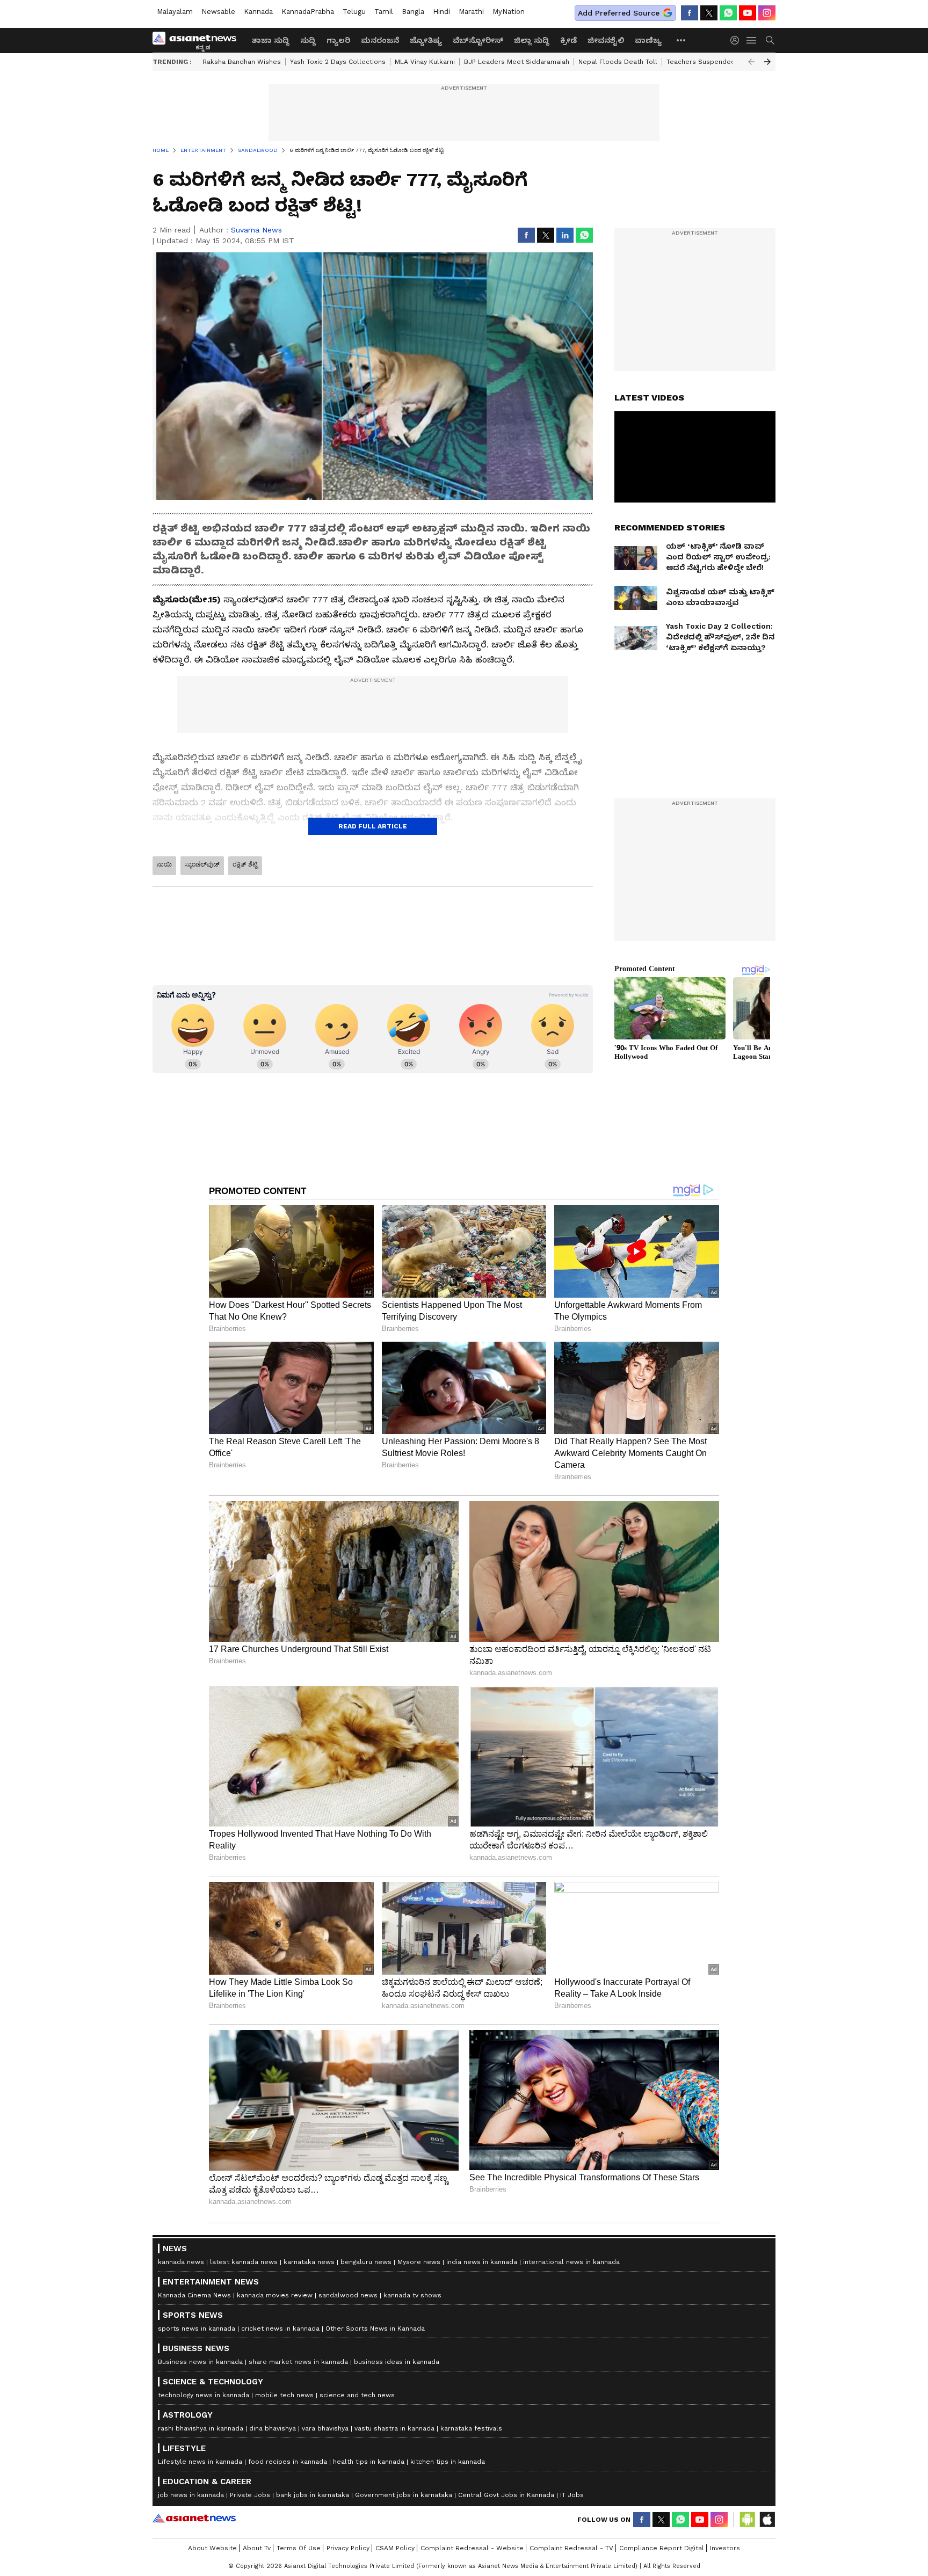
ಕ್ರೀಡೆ (568, 40)
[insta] (767, 13)
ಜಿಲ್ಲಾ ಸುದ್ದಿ (532, 40)
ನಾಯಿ (164, 864)
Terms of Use (299, 2548)
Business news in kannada (200, 2362)
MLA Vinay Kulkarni (425, 62)
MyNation (509, 12)
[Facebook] (690, 13)
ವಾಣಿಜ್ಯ (648, 40)
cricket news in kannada (280, 2328)
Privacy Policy (348, 2548)
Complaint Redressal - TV (571, 2548)
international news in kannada (571, 2262)
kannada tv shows (412, 2295)
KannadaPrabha (308, 12)
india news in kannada (482, 2262)
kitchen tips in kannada (448, 2462)
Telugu (354, 12)
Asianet (194, 2518)
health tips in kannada (369, 2462)
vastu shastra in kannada (394, 2428)
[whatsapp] (728, 13)
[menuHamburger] (752, 40)
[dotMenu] (682, 40)
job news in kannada (191, 2495)
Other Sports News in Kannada (375, 2328)
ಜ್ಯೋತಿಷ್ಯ (426, 40)
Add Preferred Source (619, 13)
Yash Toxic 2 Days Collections (338, 62)
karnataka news (309, 2262)
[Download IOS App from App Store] (767, 2520)
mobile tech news (284, 2395)
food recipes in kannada (288, 2462)
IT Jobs (572, 2495)
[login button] (737, 40)
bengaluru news (366, 2262)
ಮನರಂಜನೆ (380, 40)
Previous (751, 62)
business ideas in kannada (397, 2362)
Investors (725, 2548)
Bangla (413, 12)
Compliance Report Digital (662, 2548)
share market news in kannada (298, 2362)
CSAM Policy (395, 2548)
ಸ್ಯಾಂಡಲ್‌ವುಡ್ (202, 864)
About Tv (257, 2548)
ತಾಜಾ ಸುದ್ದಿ (270, 40)
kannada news (181, 2262)
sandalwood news (348, 2295)
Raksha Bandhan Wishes (242, 62)
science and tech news (357, 2395)
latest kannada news (244, 2262)
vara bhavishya (325, 2428)
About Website (212, 2548)
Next (767, 62)
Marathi (471, 12)
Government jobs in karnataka (404, 2495)
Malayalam (175, 12)
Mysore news (419, 2262)
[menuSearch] (770, 40)
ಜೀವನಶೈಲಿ (606, 40)
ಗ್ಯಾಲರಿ (338, 40)
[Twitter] (709, 13)
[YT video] (748, 13)
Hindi (441, 12)
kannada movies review (275, 2295)
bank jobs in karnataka (313, 2495)
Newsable (218, 12)
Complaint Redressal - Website (472, 2548)
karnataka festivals (471, 2428)
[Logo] (198, 40)
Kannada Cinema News (194, 2295)
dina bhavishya (273, 2428)
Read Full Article (373, 826)
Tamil (384, 12)
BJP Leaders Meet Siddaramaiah (517, 62)
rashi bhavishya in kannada (201, 2428)
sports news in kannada (197, 2328)
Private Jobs (250, 2495)
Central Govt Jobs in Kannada (506, 2495)
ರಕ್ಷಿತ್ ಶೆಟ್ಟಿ (245, 864)
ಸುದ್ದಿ (308, 40)
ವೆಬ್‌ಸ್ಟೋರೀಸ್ (478, 40)
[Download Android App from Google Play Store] (748, 2520)
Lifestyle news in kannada (200, 2462)
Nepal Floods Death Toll (618, 62)
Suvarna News (256, 230)
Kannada (258, 12)
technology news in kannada (204, 2395)
